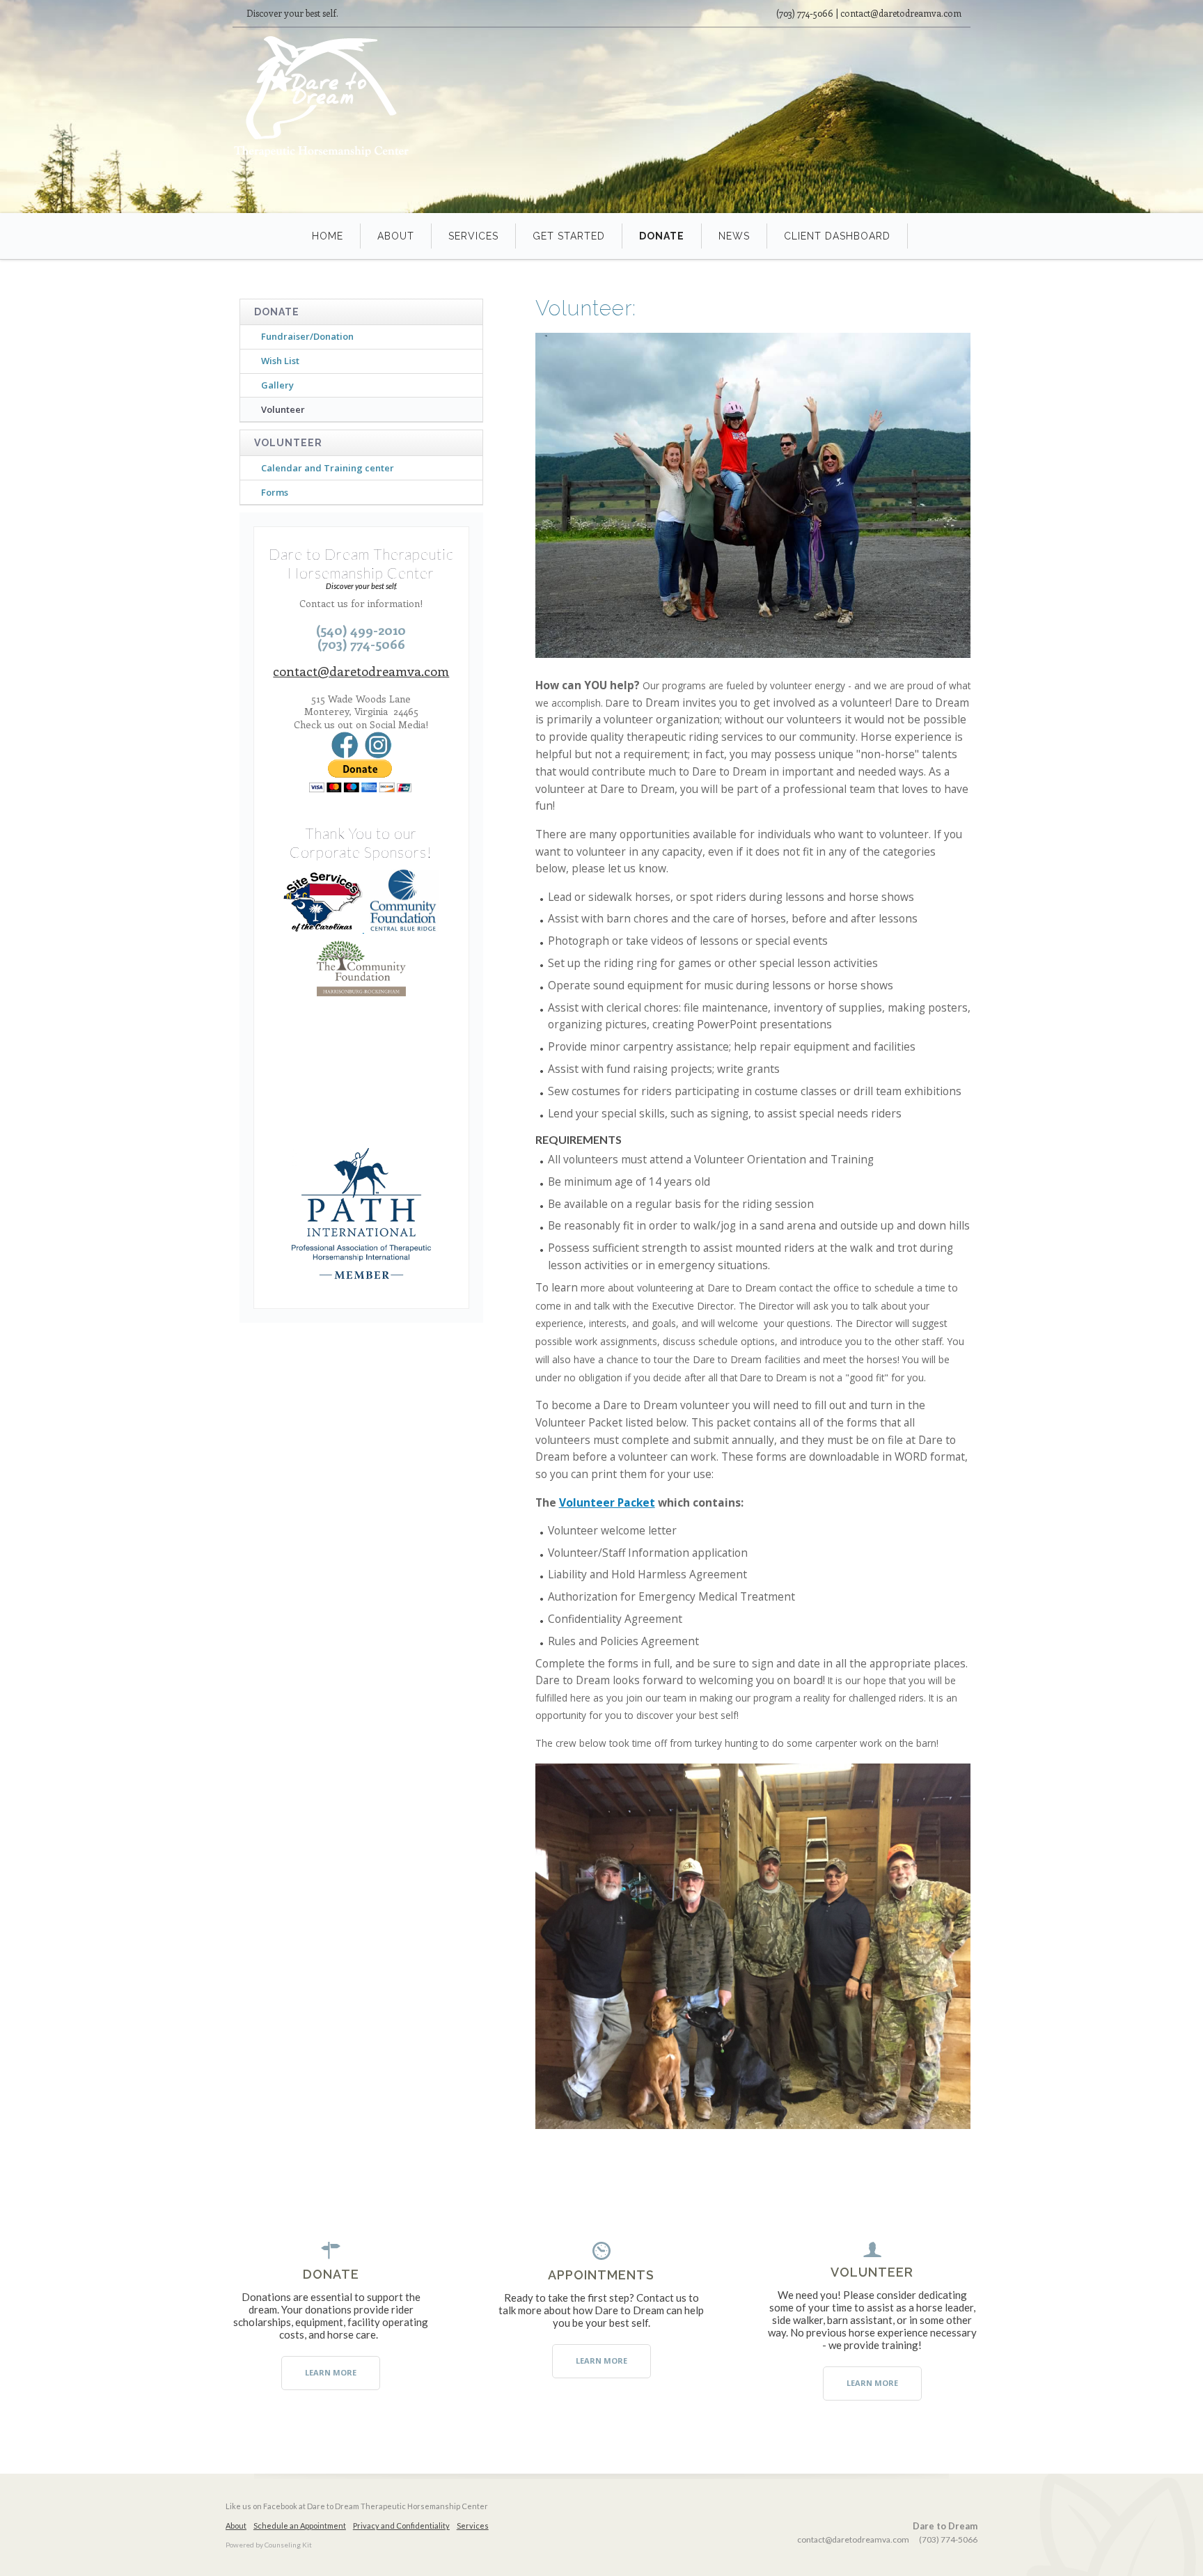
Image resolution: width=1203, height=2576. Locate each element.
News (734, 236)
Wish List (280, 361)
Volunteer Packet (607, 1502)
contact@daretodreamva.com (361, 671)
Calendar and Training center (328, 468)
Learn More (331, 2372)
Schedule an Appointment (300, 2526)
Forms (275, 492)
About (396, 236)
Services (473, 236)
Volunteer (283, 409)
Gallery (277, 385)
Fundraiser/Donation (307, 336)
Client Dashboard (837, 236)
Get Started (569, 236)
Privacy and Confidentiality (401, 2526)
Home (328, 236)
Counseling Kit (288, 2545)
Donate (662, 236)
